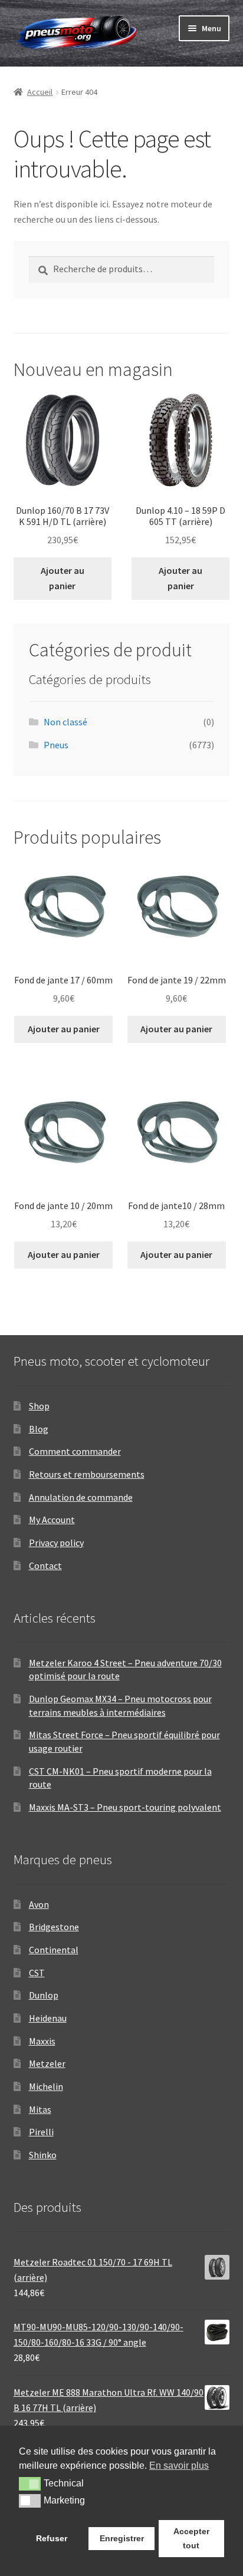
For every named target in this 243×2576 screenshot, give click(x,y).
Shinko (43, 2155)
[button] (30, 2483)
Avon (39, 1904)
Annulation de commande (81, 1497)
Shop (39, 1406)
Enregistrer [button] (122, 2538)
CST (37, 1973)
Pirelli (41, 2132)
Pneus (56, 745)
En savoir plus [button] (179, 2466)
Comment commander (75, 1451)
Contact (45, 1566)
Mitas (40, 2109)
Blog (39, 1429)
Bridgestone (54, 1927)
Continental (54, 1950)
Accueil (40, 92)
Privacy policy (56, 1543)
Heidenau (48, 2018)
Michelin (46, 2086)
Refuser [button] (52, 2538)
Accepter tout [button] (191, 2538)
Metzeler (47, 2063)
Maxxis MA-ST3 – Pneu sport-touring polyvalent (125, 1807)
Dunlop (44, 1995)
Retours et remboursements (87, 1474)
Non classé (65, 722)
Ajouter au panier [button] (63, 578)
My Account (52, 1520)
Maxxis (42, 2041)
